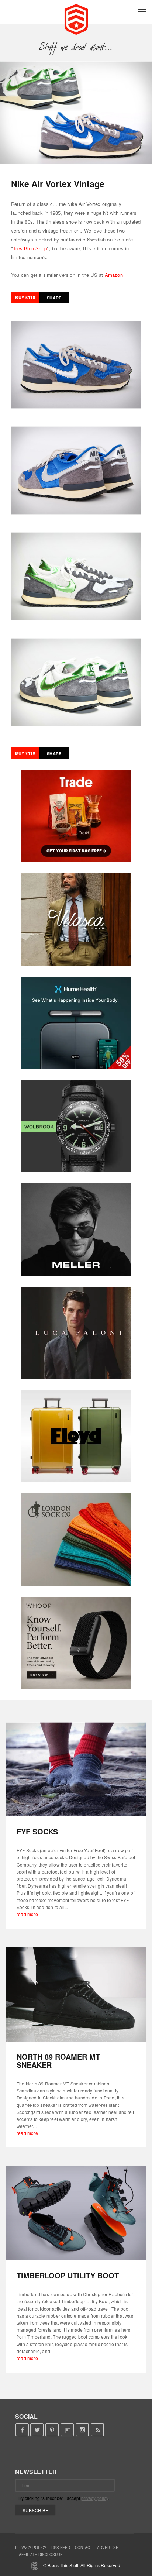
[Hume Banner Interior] (76, 1023)
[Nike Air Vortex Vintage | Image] (76, 113)
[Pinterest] (52, 2430)
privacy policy (95, 2498)
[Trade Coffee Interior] (76, 816)
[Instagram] (82, 2430)
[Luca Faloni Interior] (76, 1333)
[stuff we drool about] (76, 47)
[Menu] (142, 12)
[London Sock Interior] (76, 1540)
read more (27, 1914)
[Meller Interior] (76, 1229)
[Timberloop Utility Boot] (76, 2213)
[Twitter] (37, 2430)
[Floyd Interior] (76, 1436)
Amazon (114, 275)
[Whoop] (76, 1643)
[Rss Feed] (98, 2430)
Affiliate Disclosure (41, 2555)
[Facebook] (22, 2430)
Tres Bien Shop (30, 248)
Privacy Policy (31, 2548)
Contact (84, 2548)
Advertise (108, 2548)
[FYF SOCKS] (76, 1770)
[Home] (76, 18)
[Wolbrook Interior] (76, 1126)
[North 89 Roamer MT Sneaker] (76, 1994)
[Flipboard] (67, 2430)
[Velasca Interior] (76, 919)
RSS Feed (61, 2548)
